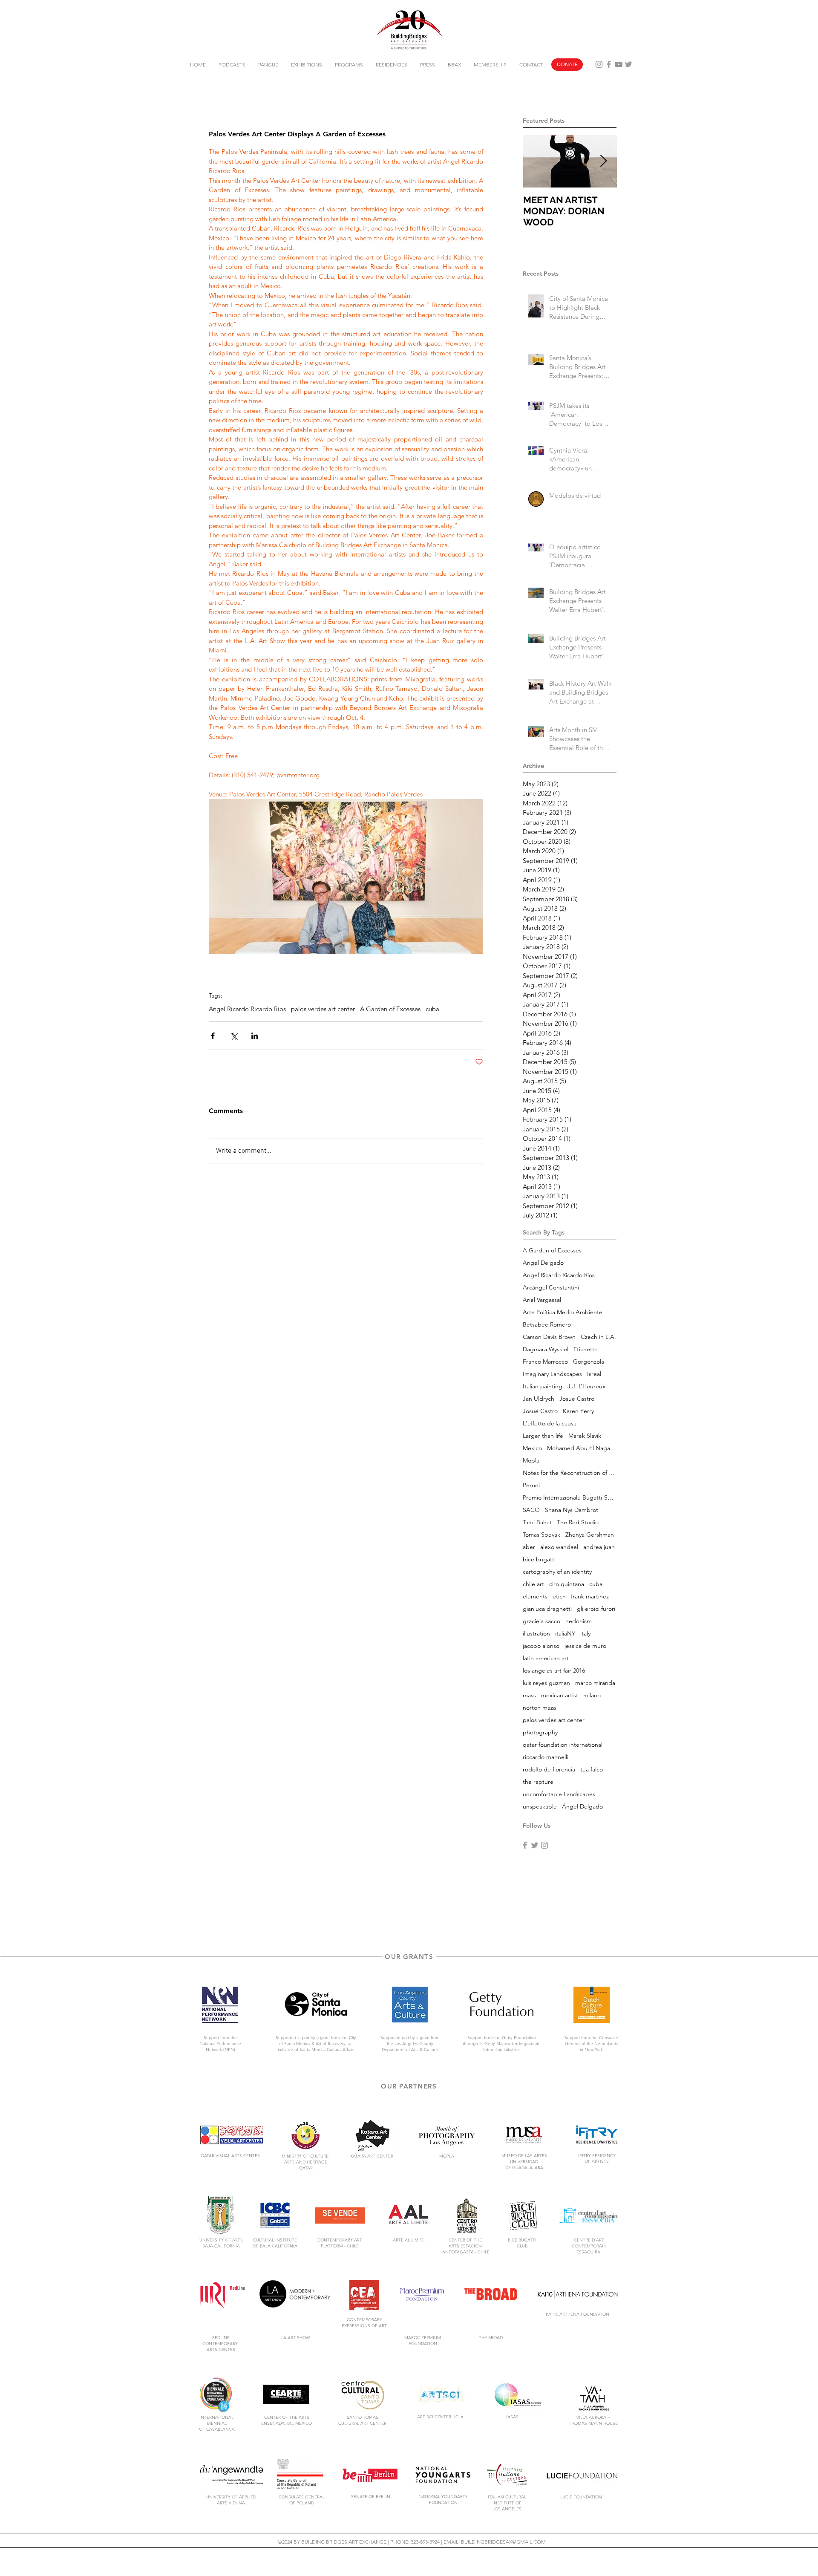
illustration (536, 1634)
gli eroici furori (596, 1609)
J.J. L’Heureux (586, 1386)
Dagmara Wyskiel (546, 1349)
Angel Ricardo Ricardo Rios (247, 1009)
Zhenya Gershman (590, 1535)
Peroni (531, 1485)
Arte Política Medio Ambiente (563, 1312)
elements (535, 1597)
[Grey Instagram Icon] (599, 64)
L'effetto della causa (550, 1424)
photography (540, 1732)
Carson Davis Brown (549, 1337)
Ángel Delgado (582, 1807)
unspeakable (540, 1807)
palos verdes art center (323, 1009)
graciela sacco (541, 1621)
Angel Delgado (543, 1263)
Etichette (586, 1349)
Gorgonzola (589, 1362)
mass (529, 1695)
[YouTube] (619, 64)
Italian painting (543, 1386)
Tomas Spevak (541, 1535)
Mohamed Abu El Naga (579, 1448)
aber (529, 1547)
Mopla (531, 1461)
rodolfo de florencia (549, 1770)
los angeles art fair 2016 (554, 1671)
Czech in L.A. (598, 1337)
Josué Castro (540, 1411)
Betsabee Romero (547, 1325)
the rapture (538, 1782)
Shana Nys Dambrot (572, 1510)
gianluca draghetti (547, 1609)
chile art (533, 1584)
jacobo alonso (541, 1646)
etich (559, 1597)
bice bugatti (539, 1559)
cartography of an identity (557, 1572)
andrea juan (599, 1547)
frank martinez (590, 1597)
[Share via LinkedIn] (255, 1036)
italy (585, 1634)
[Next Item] (603, 161)
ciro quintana (567, 1584)
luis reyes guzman (546, 1683)
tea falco (592, 1770)
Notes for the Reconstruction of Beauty (570, 1473)
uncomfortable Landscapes (559, 1794)
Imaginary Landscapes (552, 1374)
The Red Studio (578, 1522)
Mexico (532, 1448)
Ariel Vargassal (542, 1300)
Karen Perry (578, 1411)
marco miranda (595, 1683)
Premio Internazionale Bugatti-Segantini (570, 1498)
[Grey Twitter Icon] (628, 64)
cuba (432, 1009)
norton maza (539, 1708)
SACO (531, 1510)
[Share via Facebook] (213, 1036)
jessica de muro (585, 1646)
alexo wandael (559, 1547)
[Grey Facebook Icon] (609, 64)
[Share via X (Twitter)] (234, 1036)
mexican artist (560, 1695)
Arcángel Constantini (551, 1288)
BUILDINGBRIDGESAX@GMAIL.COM (503, 2542)
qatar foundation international (563, 1745)
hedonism (579, 1621)
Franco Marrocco (545, 1362)
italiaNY (565, 1634)
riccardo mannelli (546, 1757)
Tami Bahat (537, 1522)
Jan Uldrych (539, 1399)
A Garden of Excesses (390, 1009)
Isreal (594, 1374)
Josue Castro (577, 1399)
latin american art (546, 1658)
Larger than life (543, 1436)
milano (592, 1695)
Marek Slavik (585, 1436)
